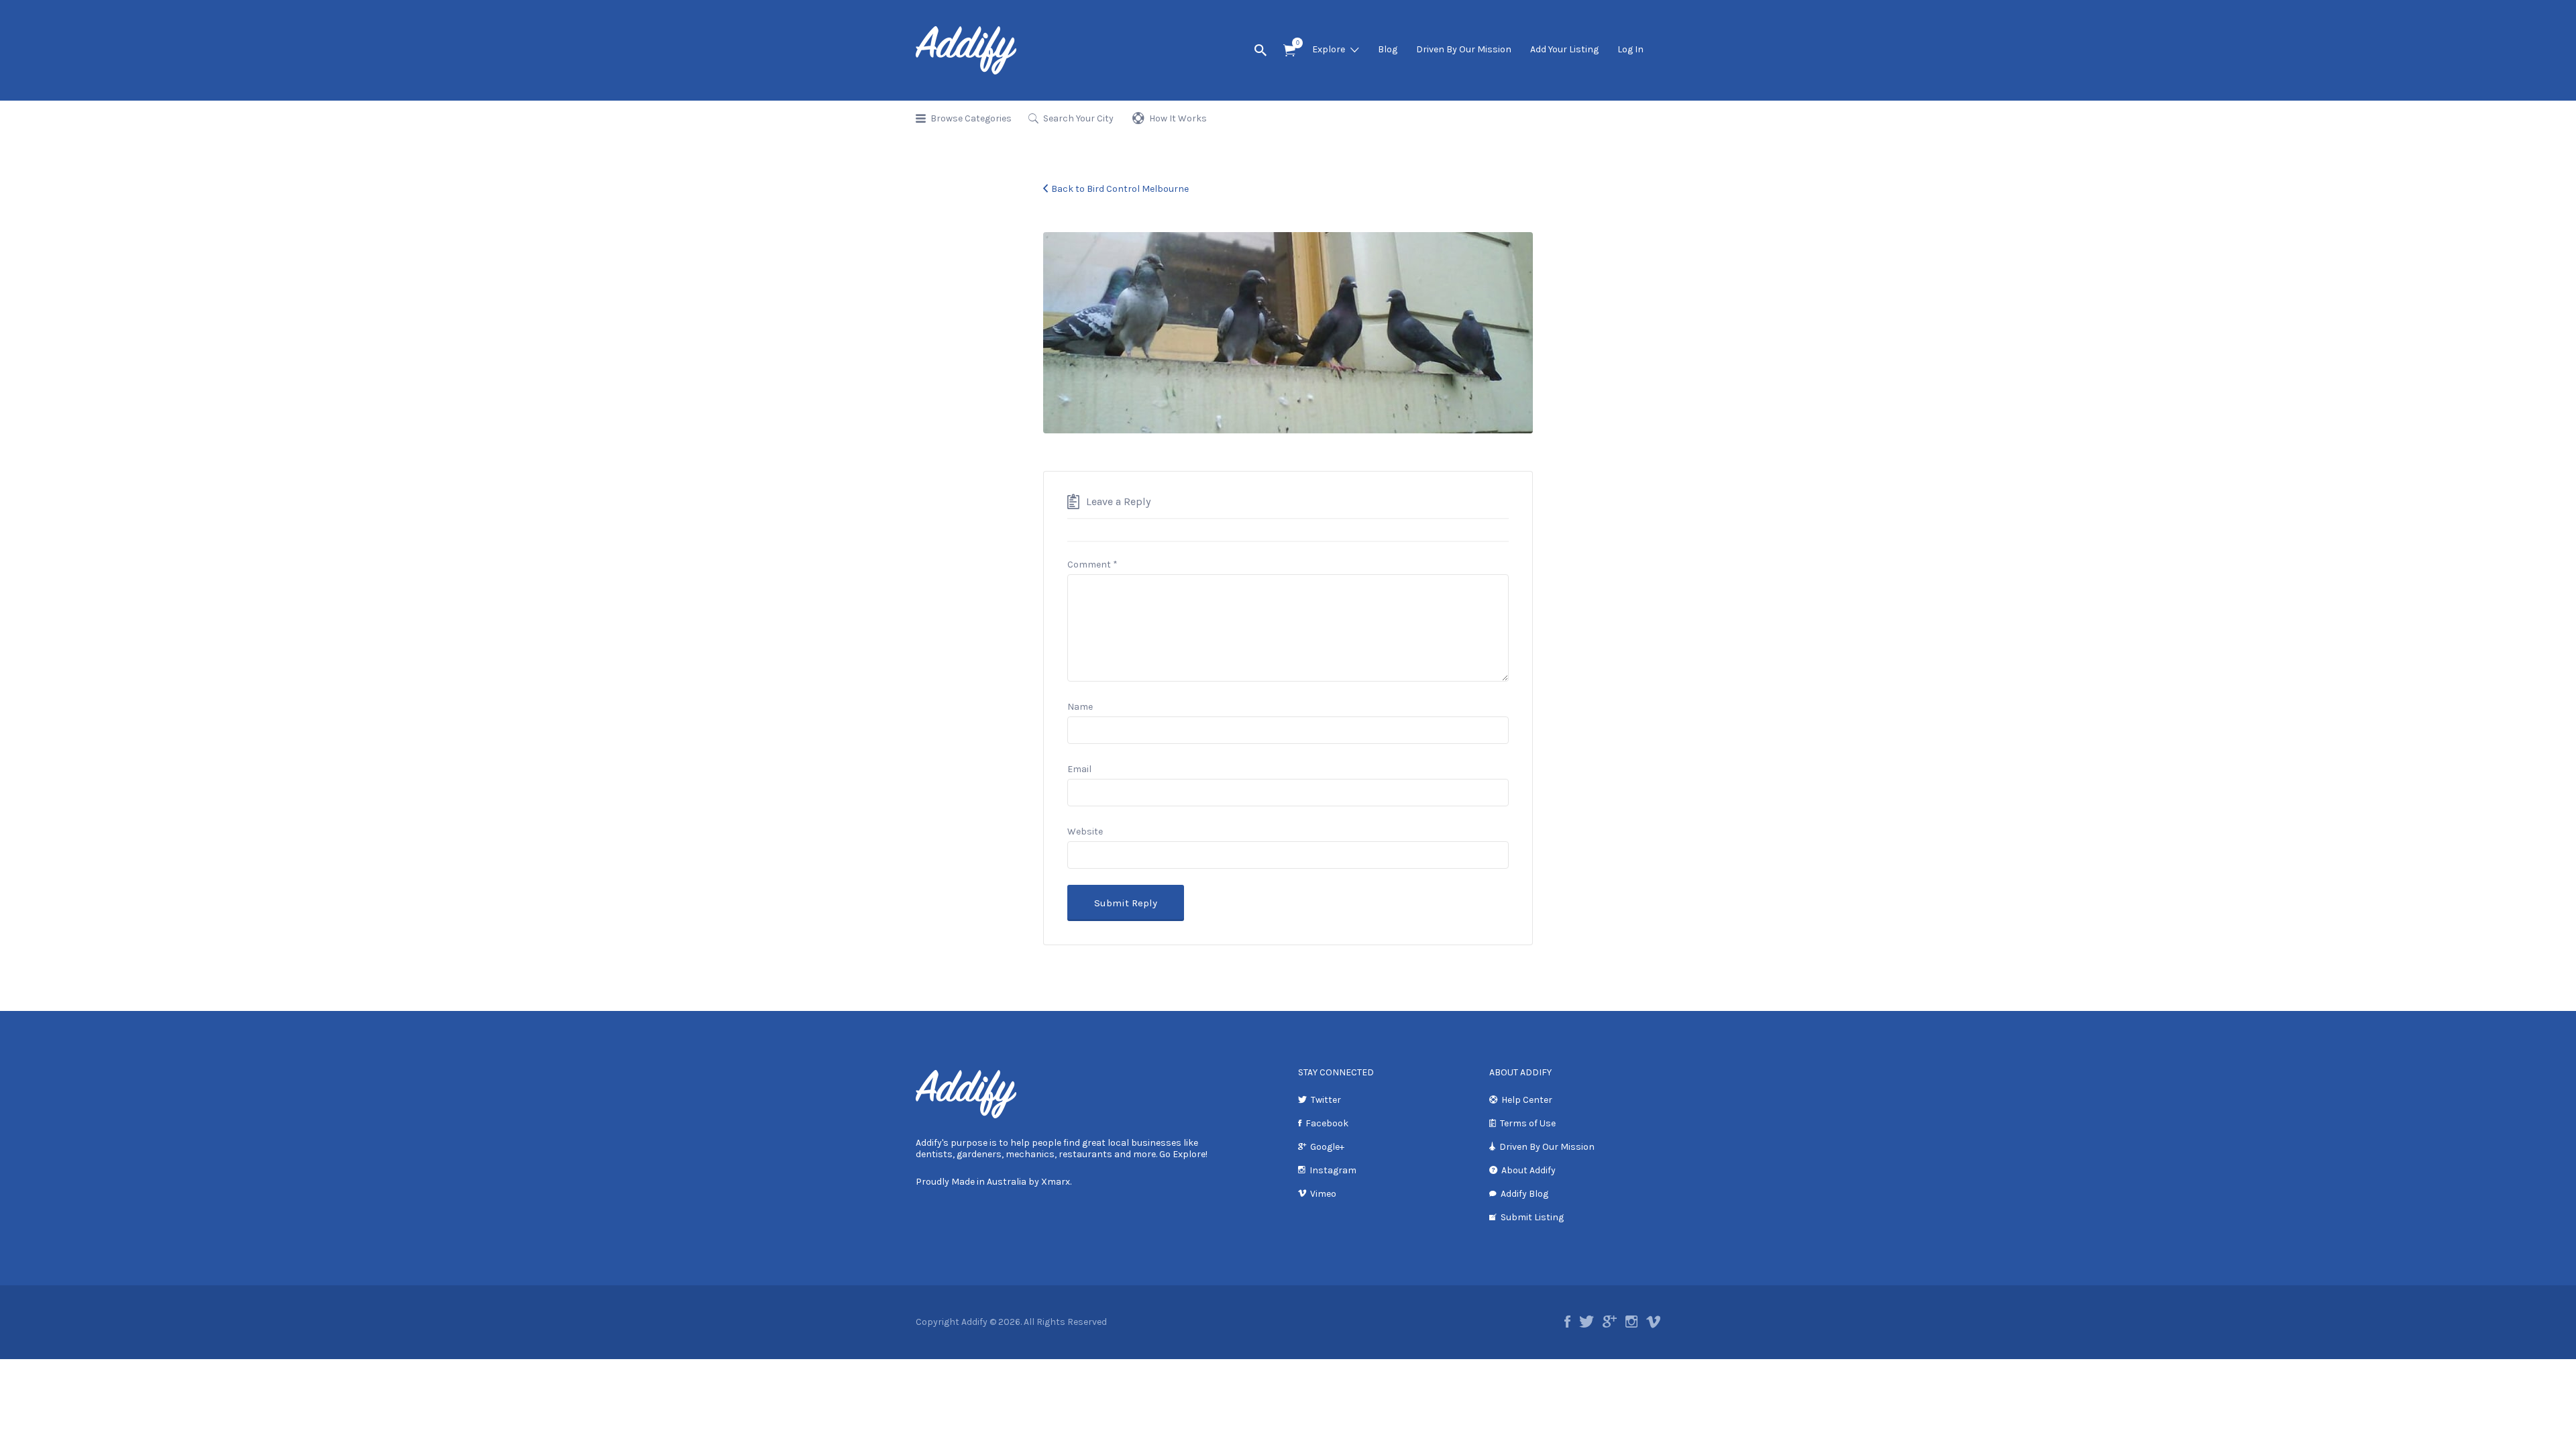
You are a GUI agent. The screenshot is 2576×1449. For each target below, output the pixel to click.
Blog (1388, 49)
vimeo (1653, 1322)
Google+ (1327, 1147)
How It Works (1178, 118)
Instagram (1333, 1170)
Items (1289, 51)
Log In (1630, 49)
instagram (1631, 1322)
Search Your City (1078, 118)
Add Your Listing (1564, 49)
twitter (1587, 1322)
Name (1080, 707)
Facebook (1327, 1123)
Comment (1092, 565)
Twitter (1326, 1100)
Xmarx (1056, 1182)
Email (1079, 769)
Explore (1329, 49)
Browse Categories (971, 118)
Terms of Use (1528, 1123)
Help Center (1527, 1100)
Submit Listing (1532, 1217)
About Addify (1528, 1170)
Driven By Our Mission (1464, 49)
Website (1085, 831)
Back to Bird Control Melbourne (1120, 189)
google (1610, 1322)
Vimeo (1323, 1194)
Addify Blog (1524, 1194)
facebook (1567, 1322)
